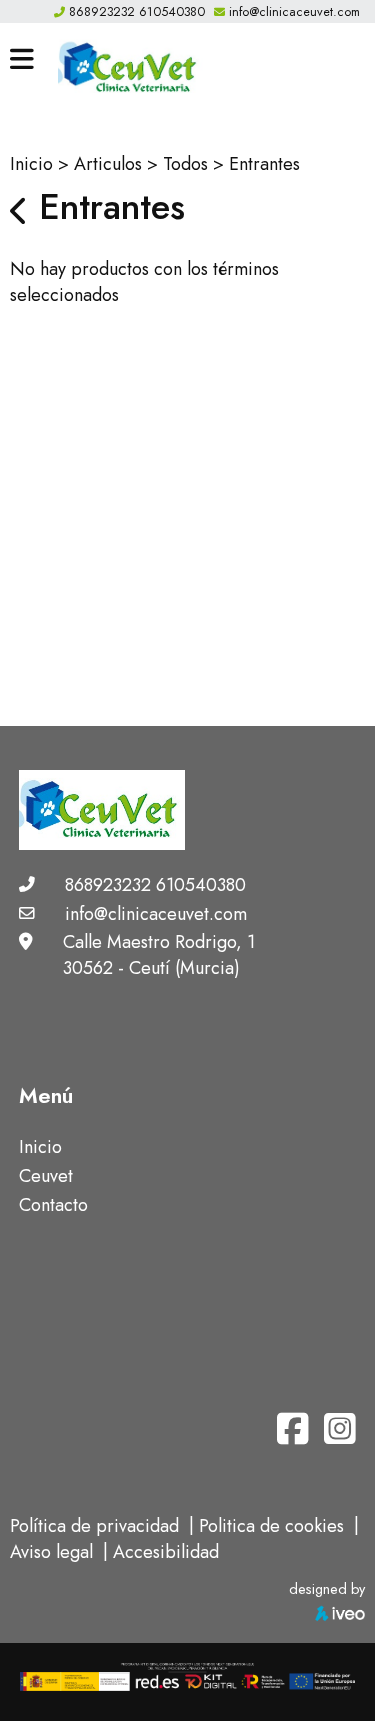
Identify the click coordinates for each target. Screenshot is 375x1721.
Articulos (108, 164)
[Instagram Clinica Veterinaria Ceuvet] (340, 1436)
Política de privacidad (94, 1526)
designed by (327, 1589)
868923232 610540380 (137, 12)
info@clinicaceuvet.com (294, 12)
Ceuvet (46, 1176)
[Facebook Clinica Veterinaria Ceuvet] (295, 1436)
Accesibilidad (166, 1552)
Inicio (31, 164)
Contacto (53, 1205)
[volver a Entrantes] (19, 211)
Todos (185, 164)
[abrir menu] (22, 60)
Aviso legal (51, 1552)
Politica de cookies (271, 1526)
